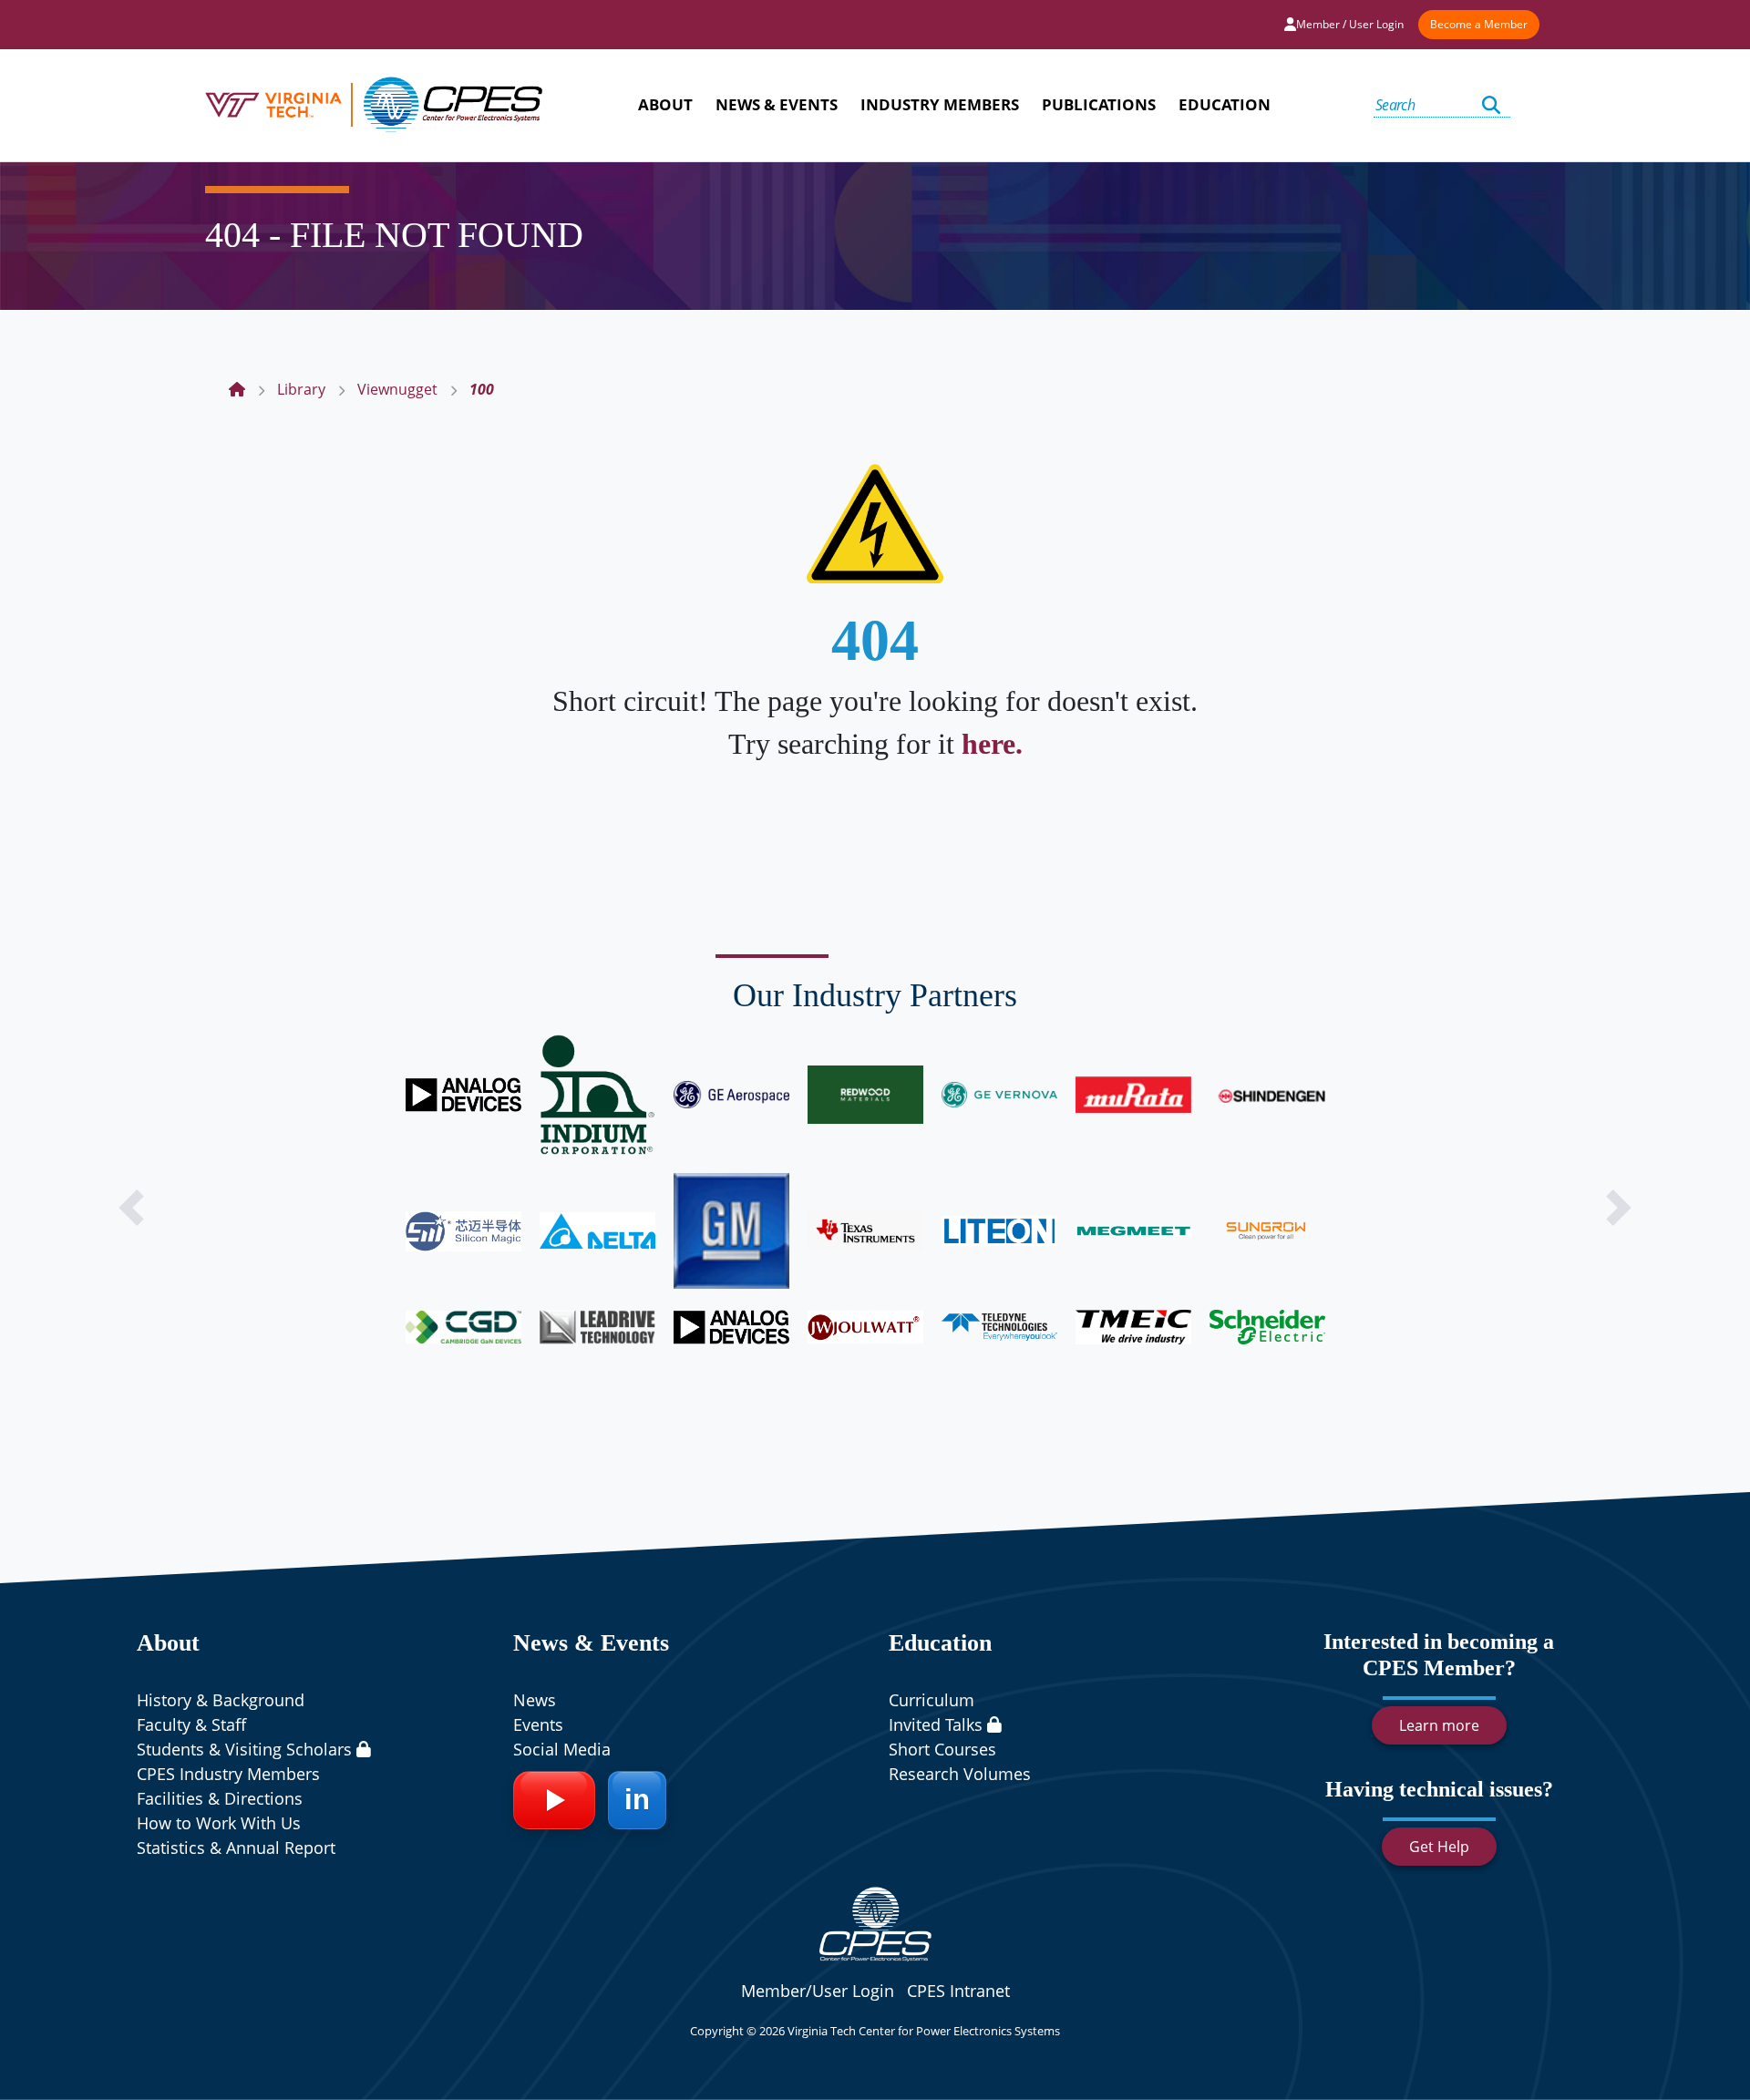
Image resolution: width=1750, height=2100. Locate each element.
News (535, 1700)
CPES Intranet (958, 1991)
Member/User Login (818, 1991)
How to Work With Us (219, 1823)
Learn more (1439, 1725)
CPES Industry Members (228, 1774)
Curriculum (932, 1700)
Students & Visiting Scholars (247, 1749)
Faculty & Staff (191, 1724)
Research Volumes (960, 1774)
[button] (131, 1208)
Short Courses (942, 1749)
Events (538, 1724)
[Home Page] (237, 389)
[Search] (1491, 105)
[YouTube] (554, 1800)
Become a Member (1479, 24)
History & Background (221, 1700)
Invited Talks (938, 1724)
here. (992, 744)
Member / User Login (1350, 24)
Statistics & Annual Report (236, 1848)
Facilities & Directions (220, 1798)
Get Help (1439, 1847)
